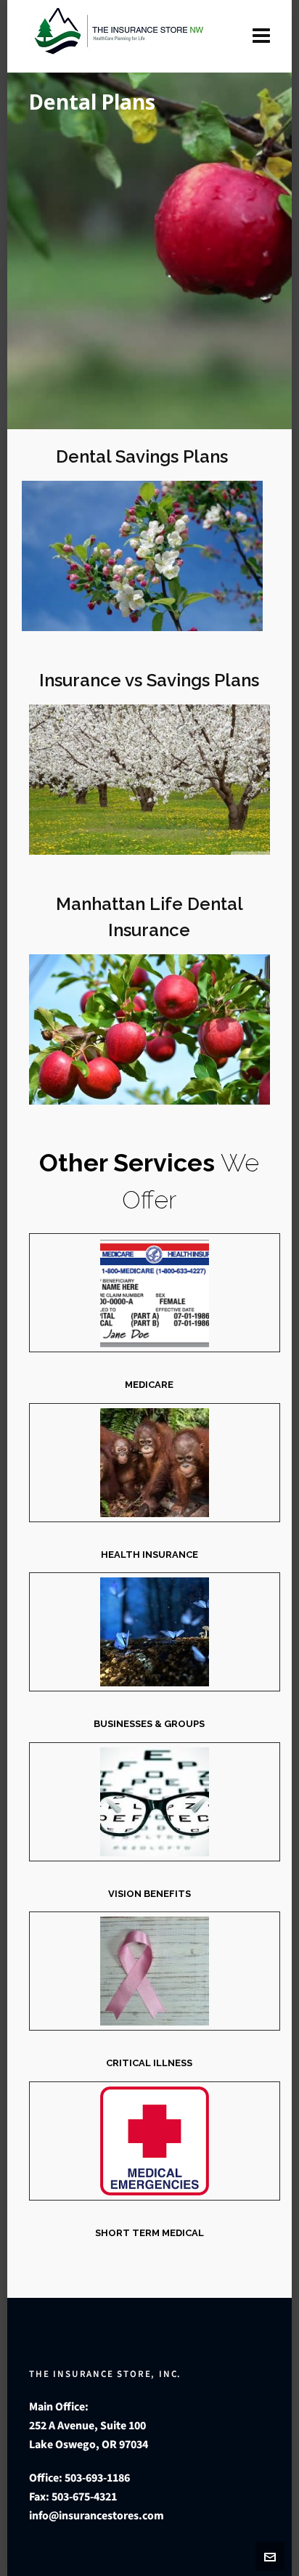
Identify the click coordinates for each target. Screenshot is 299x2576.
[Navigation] (261, 36)
